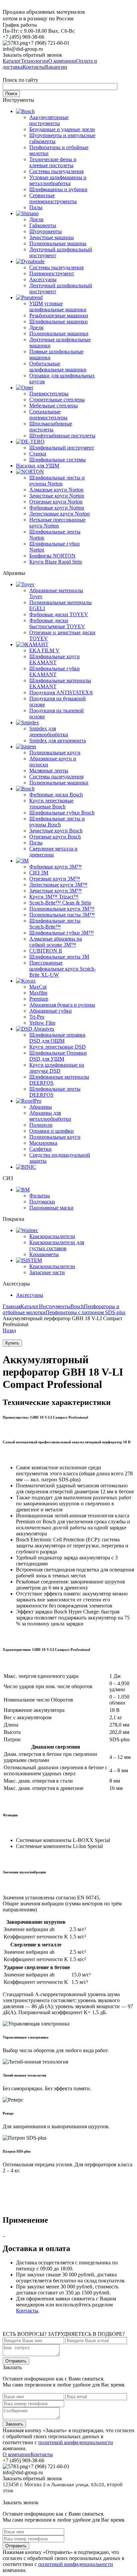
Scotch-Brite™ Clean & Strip (60, 903)
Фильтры (40, 1196)
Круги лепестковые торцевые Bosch (51, 804)
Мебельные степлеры (54, 406)
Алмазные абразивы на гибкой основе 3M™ (56, 942)
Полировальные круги (55, 753)
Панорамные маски (51, 1208)
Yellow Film (42, 1023)
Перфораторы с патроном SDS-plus (85, 1312)
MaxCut (38, 987)
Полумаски (42, 1202)
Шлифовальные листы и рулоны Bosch (57, 822)
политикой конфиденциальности (76, 2442)
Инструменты (55, 1306)
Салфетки (40, 1149)
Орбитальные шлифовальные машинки (58, 366)
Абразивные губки (51, 1011)
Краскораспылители (52, 1236)
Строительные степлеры (57, 400)
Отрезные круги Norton (56, 502)
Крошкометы (44, 1254)
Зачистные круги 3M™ (56, 891)
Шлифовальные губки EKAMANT (55, 671)
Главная (12, 1306)
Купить (12, 1343)
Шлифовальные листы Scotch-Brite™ (55, 924)
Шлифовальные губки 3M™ (62, 933)
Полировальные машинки (59, 333)
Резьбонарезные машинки (59, 315)
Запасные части (47, 1272)
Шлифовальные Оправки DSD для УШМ (58, 1056)
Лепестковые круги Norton (60, 514)
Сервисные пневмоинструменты (53, 198)
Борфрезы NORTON (52, 556)
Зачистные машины (52, 237)
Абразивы (41, 1107)
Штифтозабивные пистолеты (62, 436)
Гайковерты (43, 225)
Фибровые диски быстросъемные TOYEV (57, 623)
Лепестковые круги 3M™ (58, 885)
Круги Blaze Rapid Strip (56, 562)
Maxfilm (38, 993)
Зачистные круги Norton (57, 496)
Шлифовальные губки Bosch (62, 813)
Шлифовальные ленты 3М (59, 957)
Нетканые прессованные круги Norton (57, 523)
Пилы (36, 207)
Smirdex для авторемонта (58, 741)
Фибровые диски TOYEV (59, 614)
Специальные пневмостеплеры (48, 415)
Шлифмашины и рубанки (58, 189)
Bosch (77, 1306)
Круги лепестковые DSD (58, 1047)
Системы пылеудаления (56, 171)
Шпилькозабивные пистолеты (51, 427)
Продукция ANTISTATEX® (61, 692)
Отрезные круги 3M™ (55, 879)
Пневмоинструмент (52, 273)
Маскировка (43, 1143)
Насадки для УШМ (38, 466)
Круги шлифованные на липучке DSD (57, 1068)
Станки (38, 454)
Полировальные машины (58, 243)
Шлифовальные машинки (59, 321)
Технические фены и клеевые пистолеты (53, 162)
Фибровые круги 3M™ (56, 867)
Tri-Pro (37, 1017)
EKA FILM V (44, 650)
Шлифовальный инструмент (62, 448)
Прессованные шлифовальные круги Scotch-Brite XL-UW (63, 969)
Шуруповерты (46, 231)
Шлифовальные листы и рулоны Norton (57, 481)
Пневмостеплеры (49, 394)
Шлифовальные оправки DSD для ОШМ (57, 1038)
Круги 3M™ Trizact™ (54, 897)
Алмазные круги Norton (56, 490)
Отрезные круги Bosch (55, 837)
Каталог (30, 1306)
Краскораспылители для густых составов (57, 1245)
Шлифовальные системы (58, 460)
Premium (39, 999)
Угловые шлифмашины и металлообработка (58, 180)
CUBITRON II (46, 951)
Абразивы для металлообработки (50, 1116)
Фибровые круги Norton (57, 508)
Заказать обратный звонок (32, 55)
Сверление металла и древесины (53, 852)
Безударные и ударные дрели (62, 129)
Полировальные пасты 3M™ (62, 915)
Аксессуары (43, 279)
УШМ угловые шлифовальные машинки (58, 306)
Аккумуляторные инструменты (49, 120)
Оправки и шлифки (52, 1131)
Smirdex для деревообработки (49, 731)
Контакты (27, 2311)
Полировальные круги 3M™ (62, 909)
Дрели (36, 219)
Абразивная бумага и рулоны (62, 1005)
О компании (17, 2454)
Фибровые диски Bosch (56, 795)
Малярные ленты (49, 771)
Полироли (41, 1125)
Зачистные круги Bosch (56, 831)
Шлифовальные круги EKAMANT (55, 659)
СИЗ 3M (39, 873)
